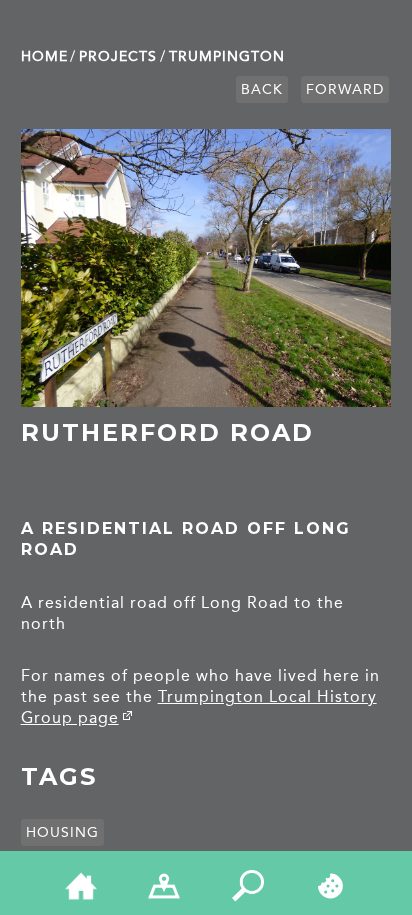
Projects (118, 56)
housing (62, 832)
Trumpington (227, 56)
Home (44, 56)
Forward (345, 89)
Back (262, 89)
